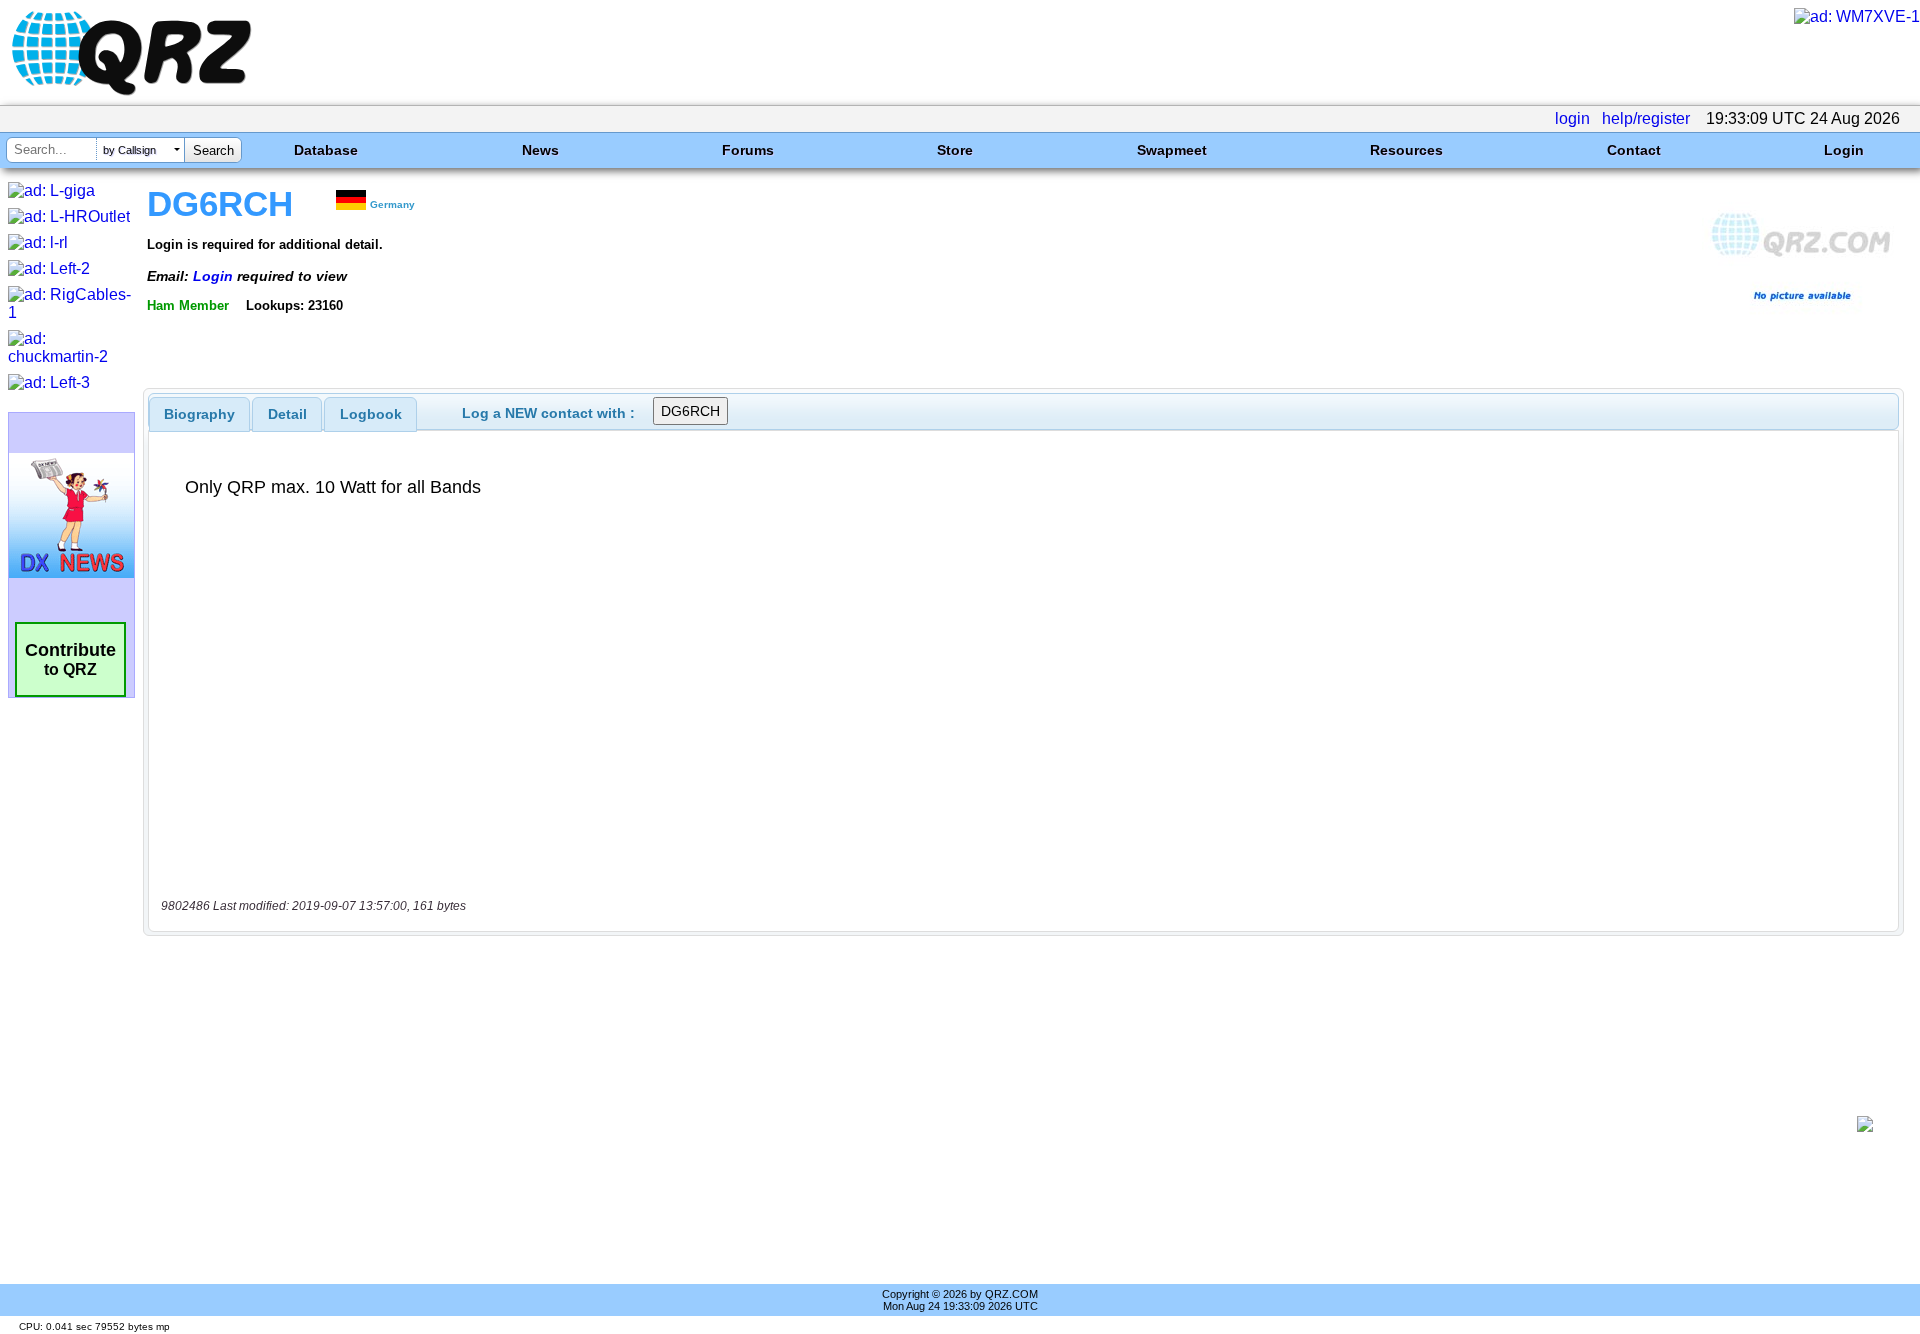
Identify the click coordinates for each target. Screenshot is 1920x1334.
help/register (1646, 118)
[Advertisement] (1000, 1124)
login (1572, 118)
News (540, 150)
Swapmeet (1172, 150)
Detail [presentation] (287, 414)
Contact (1634, 150)
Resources (1406, 150)
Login (1844, 150)
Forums (748, 150)
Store (955, 150)
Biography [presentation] (199, 414)
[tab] (199, 414)
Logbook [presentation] (371, 414)
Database (326, 150)
